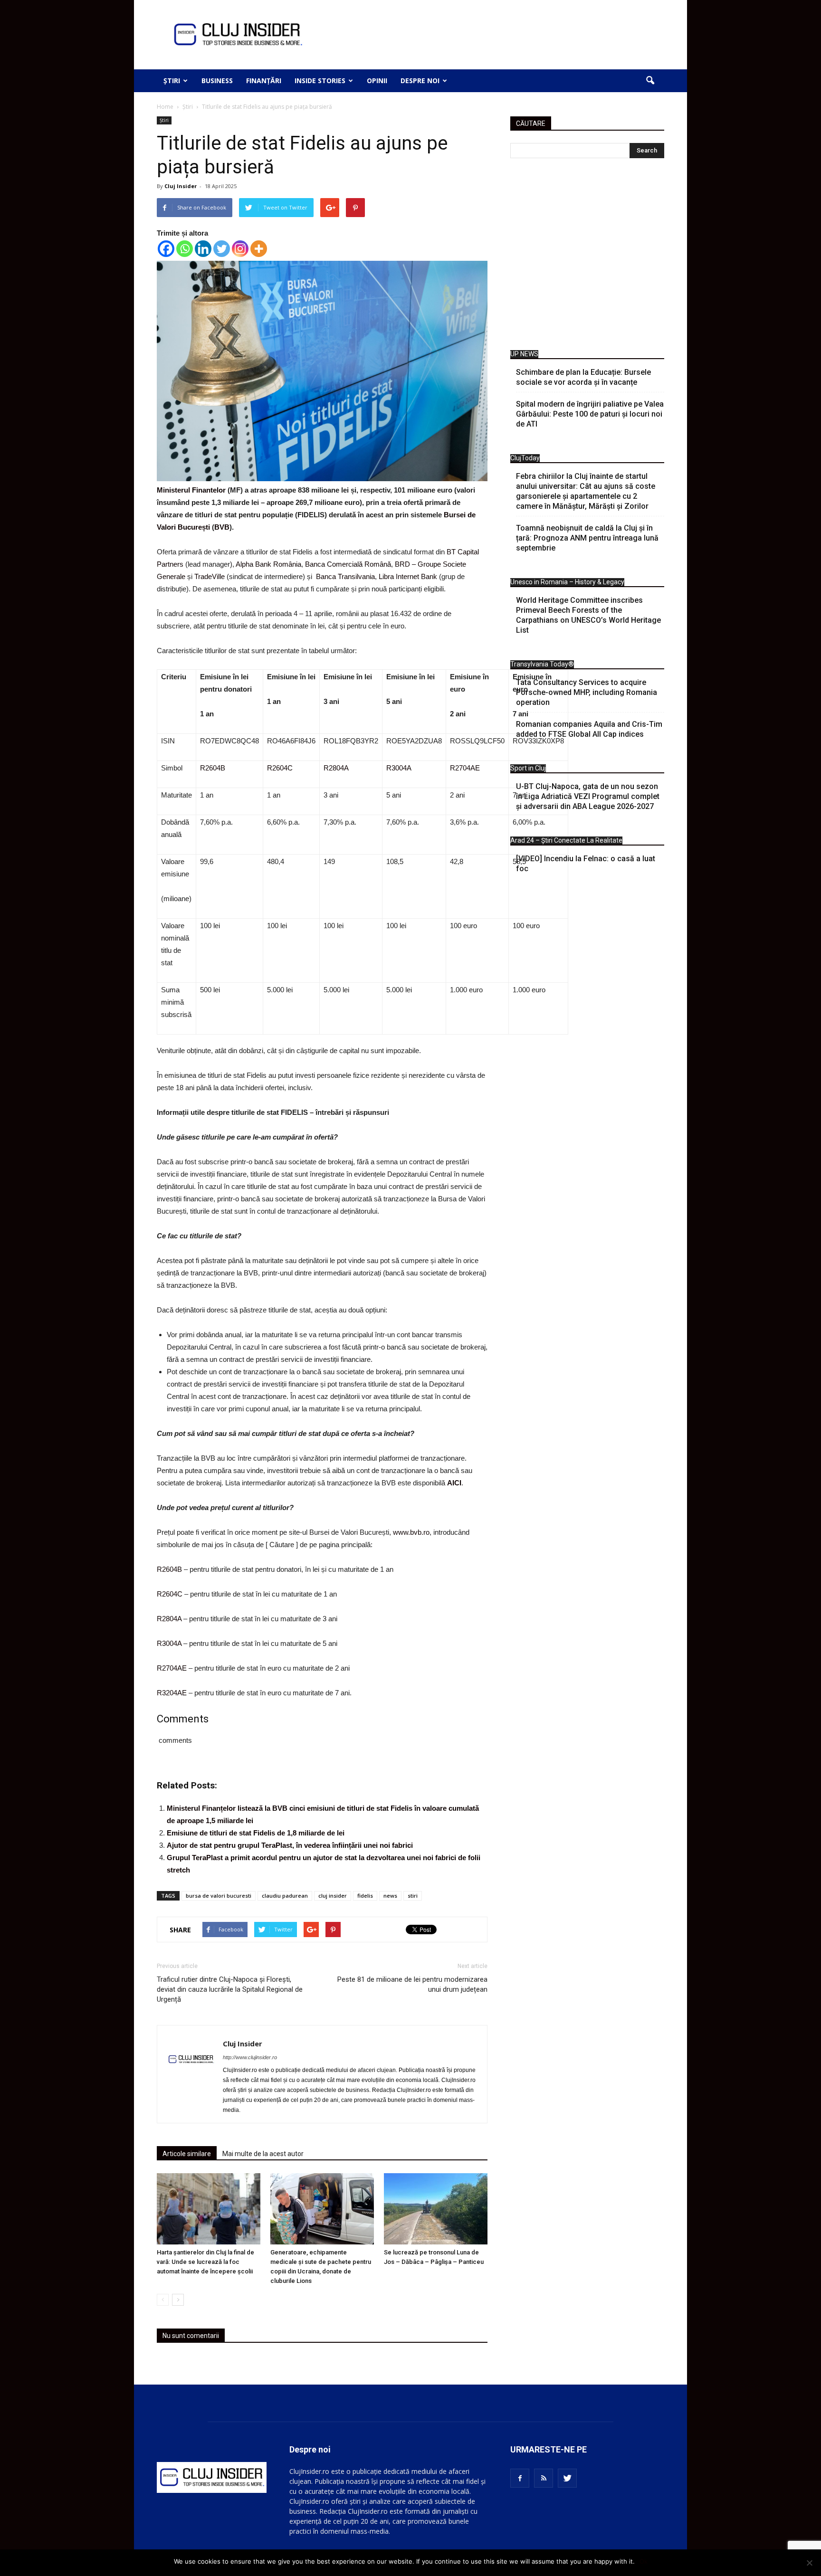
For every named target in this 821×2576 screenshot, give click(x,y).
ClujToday (525, 458)
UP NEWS (524, 354)
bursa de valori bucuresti (219, 1896)
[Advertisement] (587, 257)
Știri (172, 81)
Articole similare (187, 2154)
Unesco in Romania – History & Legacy (567, 582)
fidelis (365, 1896)
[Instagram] (240, 249)
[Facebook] (166, 249)
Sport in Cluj (528, 768)
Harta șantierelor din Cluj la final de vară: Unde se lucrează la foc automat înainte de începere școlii (205, 2262)
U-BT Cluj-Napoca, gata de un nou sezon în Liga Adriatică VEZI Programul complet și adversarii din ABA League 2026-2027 (588, 796)
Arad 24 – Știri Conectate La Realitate (566, 840)
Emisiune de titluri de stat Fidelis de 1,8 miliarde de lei (256, 1833)
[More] (259, 249)
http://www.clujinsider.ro (250, 2057)
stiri (413, 1896)
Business (217, 81)
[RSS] (544, 2478)
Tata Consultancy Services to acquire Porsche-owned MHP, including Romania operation (587, 692)
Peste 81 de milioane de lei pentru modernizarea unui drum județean (412, 1984)
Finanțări (264, 81)
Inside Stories (320, 81)
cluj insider (333, 1896)
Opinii (377, 81)
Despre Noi (420, 81)
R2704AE (465, 768)
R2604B (213, 768)
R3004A (399, 768)
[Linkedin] (203, 249)
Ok (644, 2561)
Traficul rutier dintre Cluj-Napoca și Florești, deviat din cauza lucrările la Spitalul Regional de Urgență (230, 1989)
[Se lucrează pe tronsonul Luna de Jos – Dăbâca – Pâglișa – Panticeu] (436, 2209)
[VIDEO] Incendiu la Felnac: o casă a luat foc (586, 864)
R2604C (281, 768)
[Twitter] (222, 249)
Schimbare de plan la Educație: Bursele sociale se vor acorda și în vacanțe (583, 377)
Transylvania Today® (542, 664)
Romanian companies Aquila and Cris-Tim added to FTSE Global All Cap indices (589, 729)
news (390, 1896)
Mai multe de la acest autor (263, 2154)
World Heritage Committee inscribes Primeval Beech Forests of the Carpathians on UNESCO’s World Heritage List (588, 615)
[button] (650, 81)
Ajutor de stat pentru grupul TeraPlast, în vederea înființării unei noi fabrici (290, 1845)
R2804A (336, 768)
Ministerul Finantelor (191, 490)
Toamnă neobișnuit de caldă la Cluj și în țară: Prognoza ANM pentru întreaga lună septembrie (587, 538)
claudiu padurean (285, 1896)
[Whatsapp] (185, 249)
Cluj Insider (181, 186)
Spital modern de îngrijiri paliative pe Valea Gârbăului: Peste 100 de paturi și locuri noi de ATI (590, 414)
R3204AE (172, 1693)
